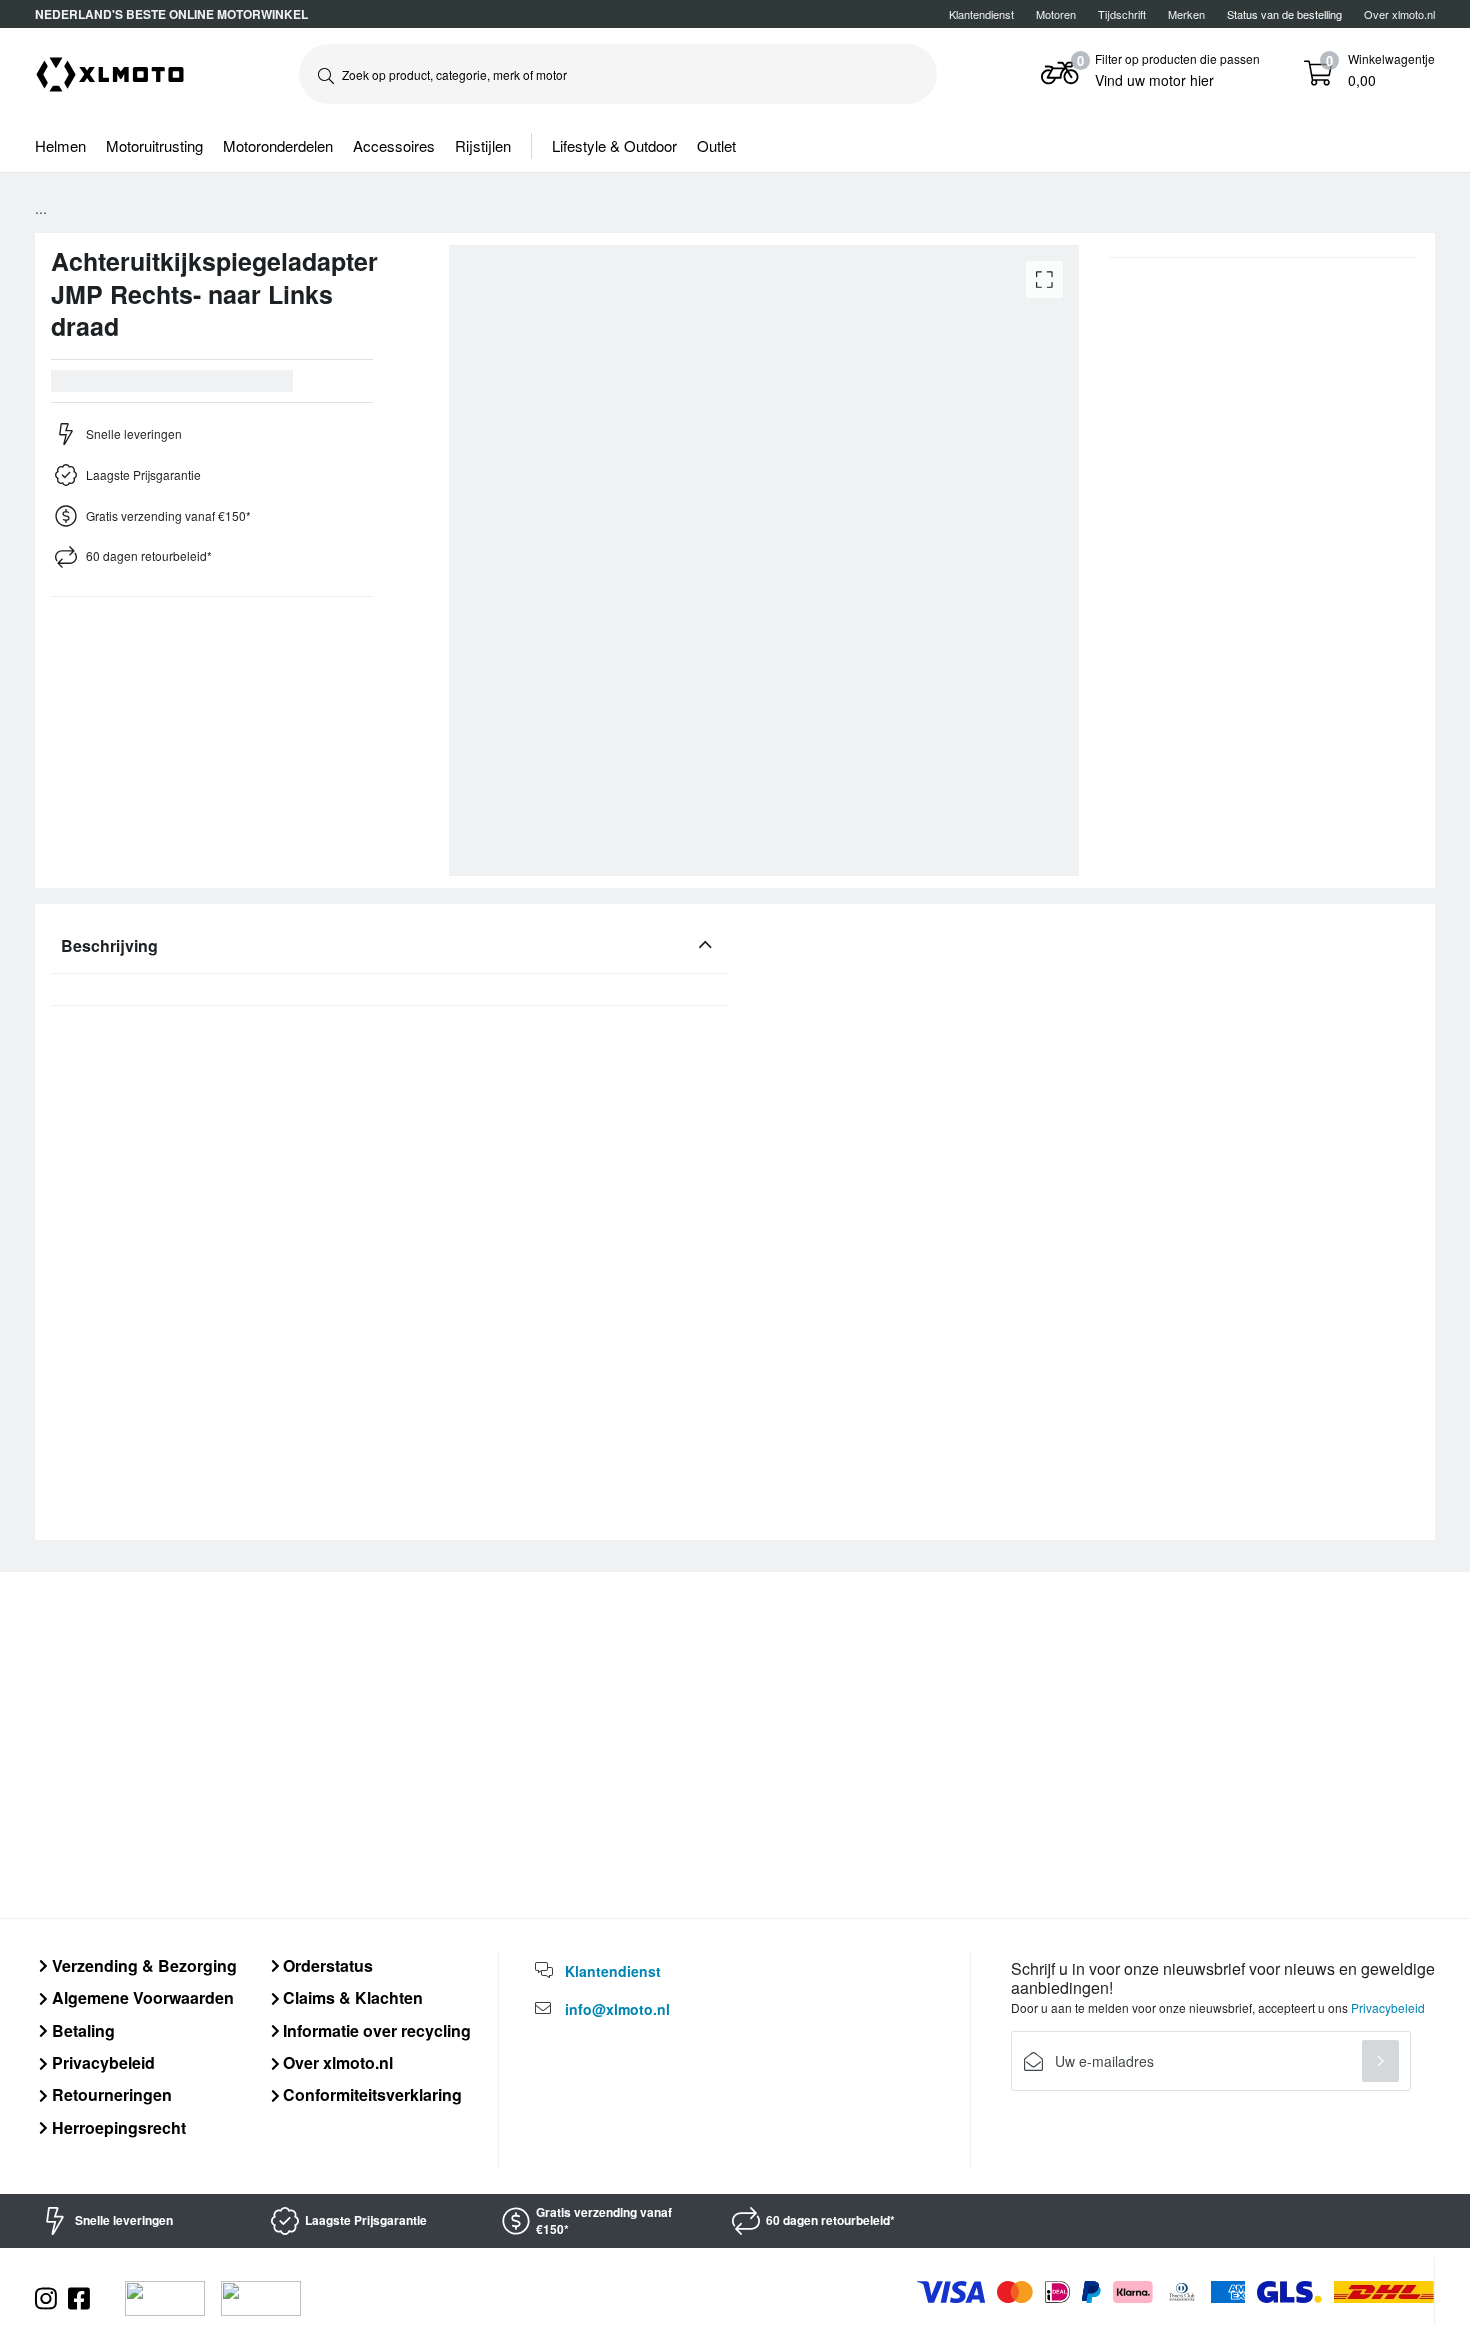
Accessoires (394, 145)
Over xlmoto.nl (1399, 14)
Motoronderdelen (278, 145)
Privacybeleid (101, 2062)
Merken (1186, 14)
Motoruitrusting (154, 145)
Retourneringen (110, 2094)
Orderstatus (326, 1965)
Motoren (1056, 14)
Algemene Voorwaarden (141, 1997)
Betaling (81, 2030)
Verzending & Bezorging (142, 1965)
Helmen (60, 145)
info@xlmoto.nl (617, 2009)
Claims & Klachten (351, 1997)
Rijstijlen (483, 145)
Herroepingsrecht (117, 2127)
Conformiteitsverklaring (370, 2094)
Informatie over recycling (375, 2030)
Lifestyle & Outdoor (614, 145)
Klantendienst (981, 14)
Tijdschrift (1122, 14)
